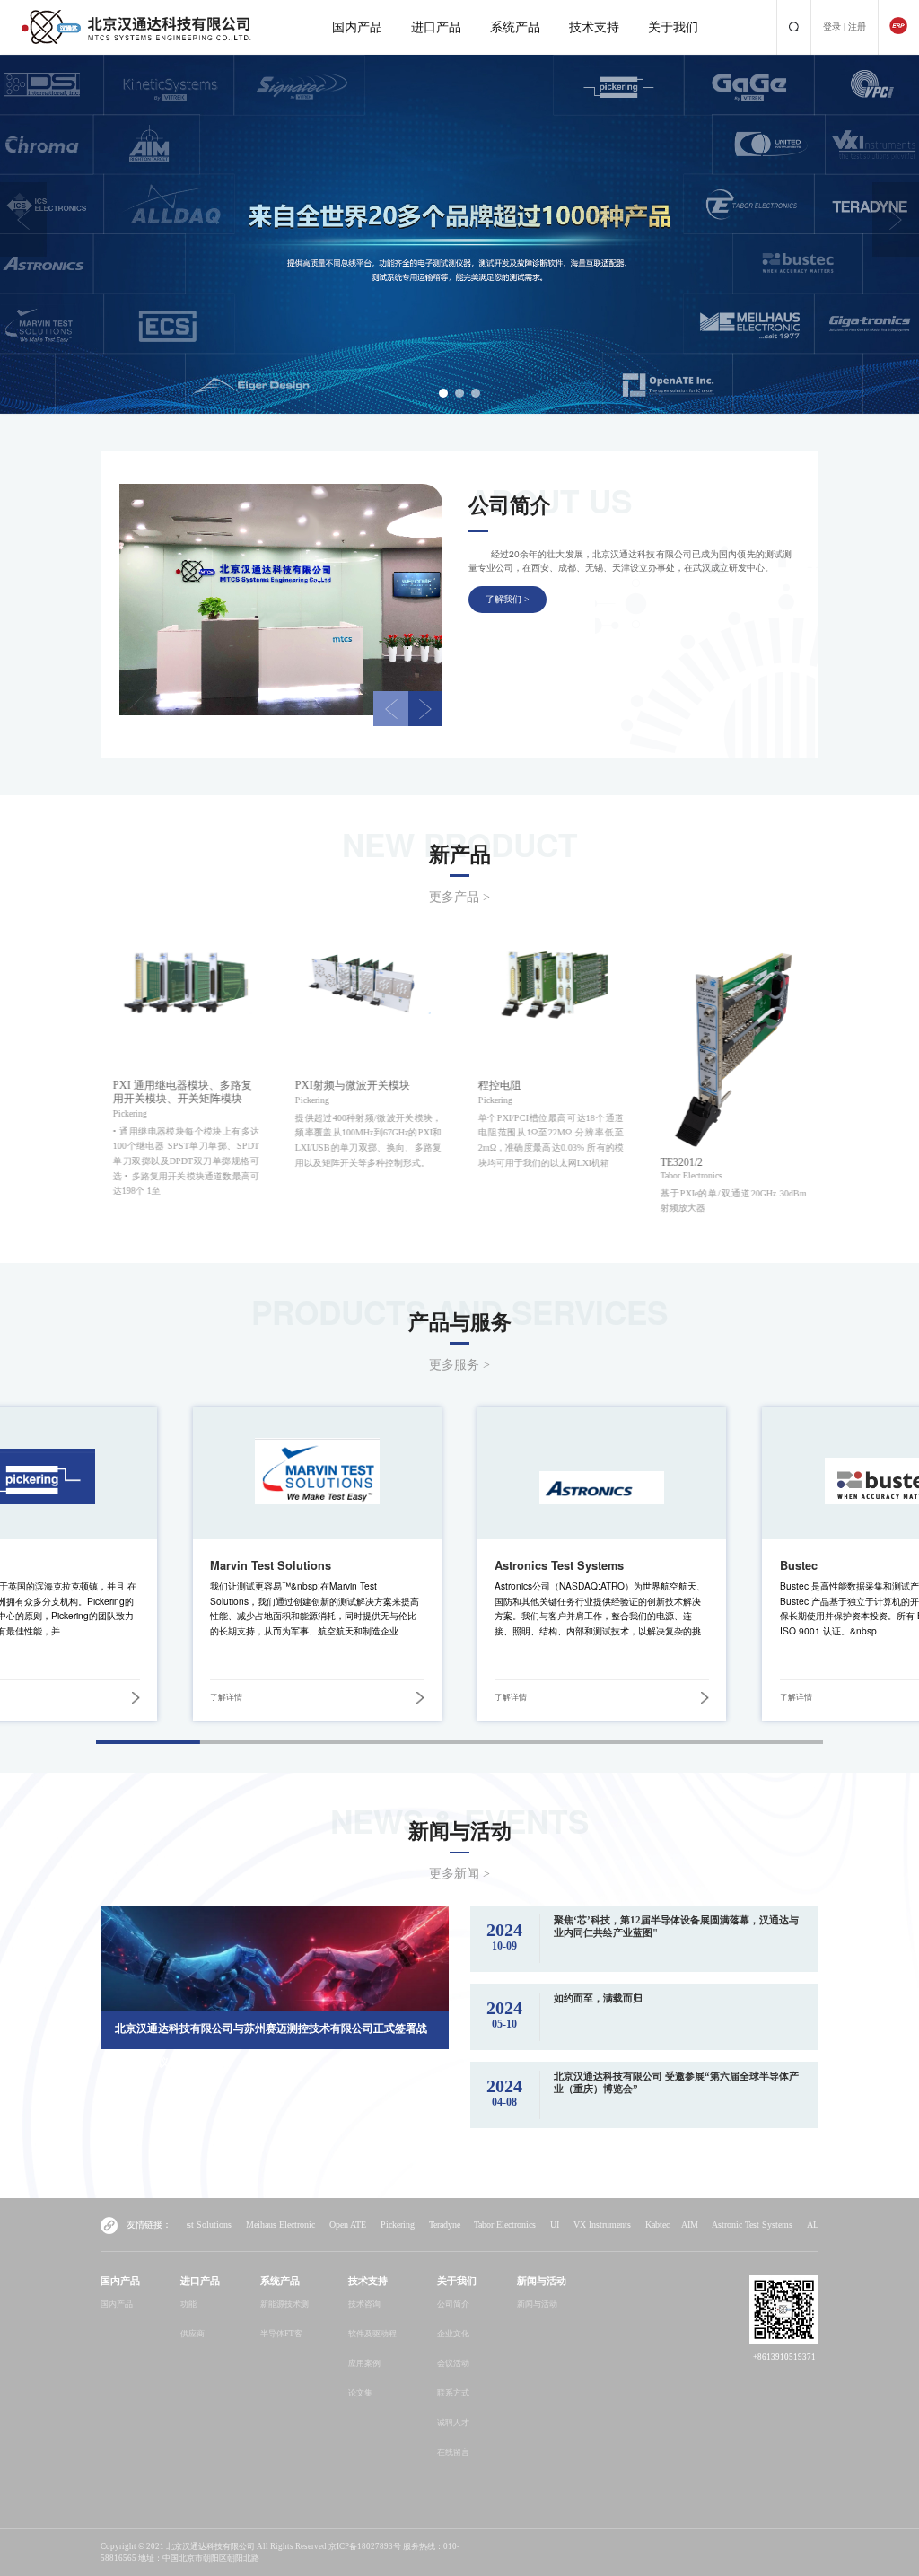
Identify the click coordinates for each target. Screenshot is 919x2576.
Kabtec (548, 2225)
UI (445, 2225)
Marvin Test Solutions (271, 1565)
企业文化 (453, 2334)
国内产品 (357, 27)
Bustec (799, 1565)
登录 (832, 26)
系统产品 (515, 27)
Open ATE (238, 2225)
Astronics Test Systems (559, 1565)
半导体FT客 (281, 2334)
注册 (857, 26)
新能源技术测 (284, 2304)
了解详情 (226, 1697)
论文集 (360, 2393)
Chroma (801, 2225)
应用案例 (364, 2363)
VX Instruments (493, 2225)
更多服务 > (459, 1365)
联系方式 (453, 2393)
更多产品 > (459, 897)
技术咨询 (364, 2304)
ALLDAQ (715, 2225)
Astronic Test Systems (643, 2225)
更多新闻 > (459, 1874)
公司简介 (453, 2304)
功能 (188, 2304)
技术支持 (594, 27)
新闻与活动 (537, 2304)
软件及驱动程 (372, 2334)
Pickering (288, 2225)
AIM (580, 2225)
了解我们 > (508, 599)
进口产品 (436, 27)
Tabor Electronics (395, 2225)
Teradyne (335, 2225)
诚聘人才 (453, 2423)
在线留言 (453, 2452)
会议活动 (453, 2363)
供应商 (193, 2334)
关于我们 (673, 27)
